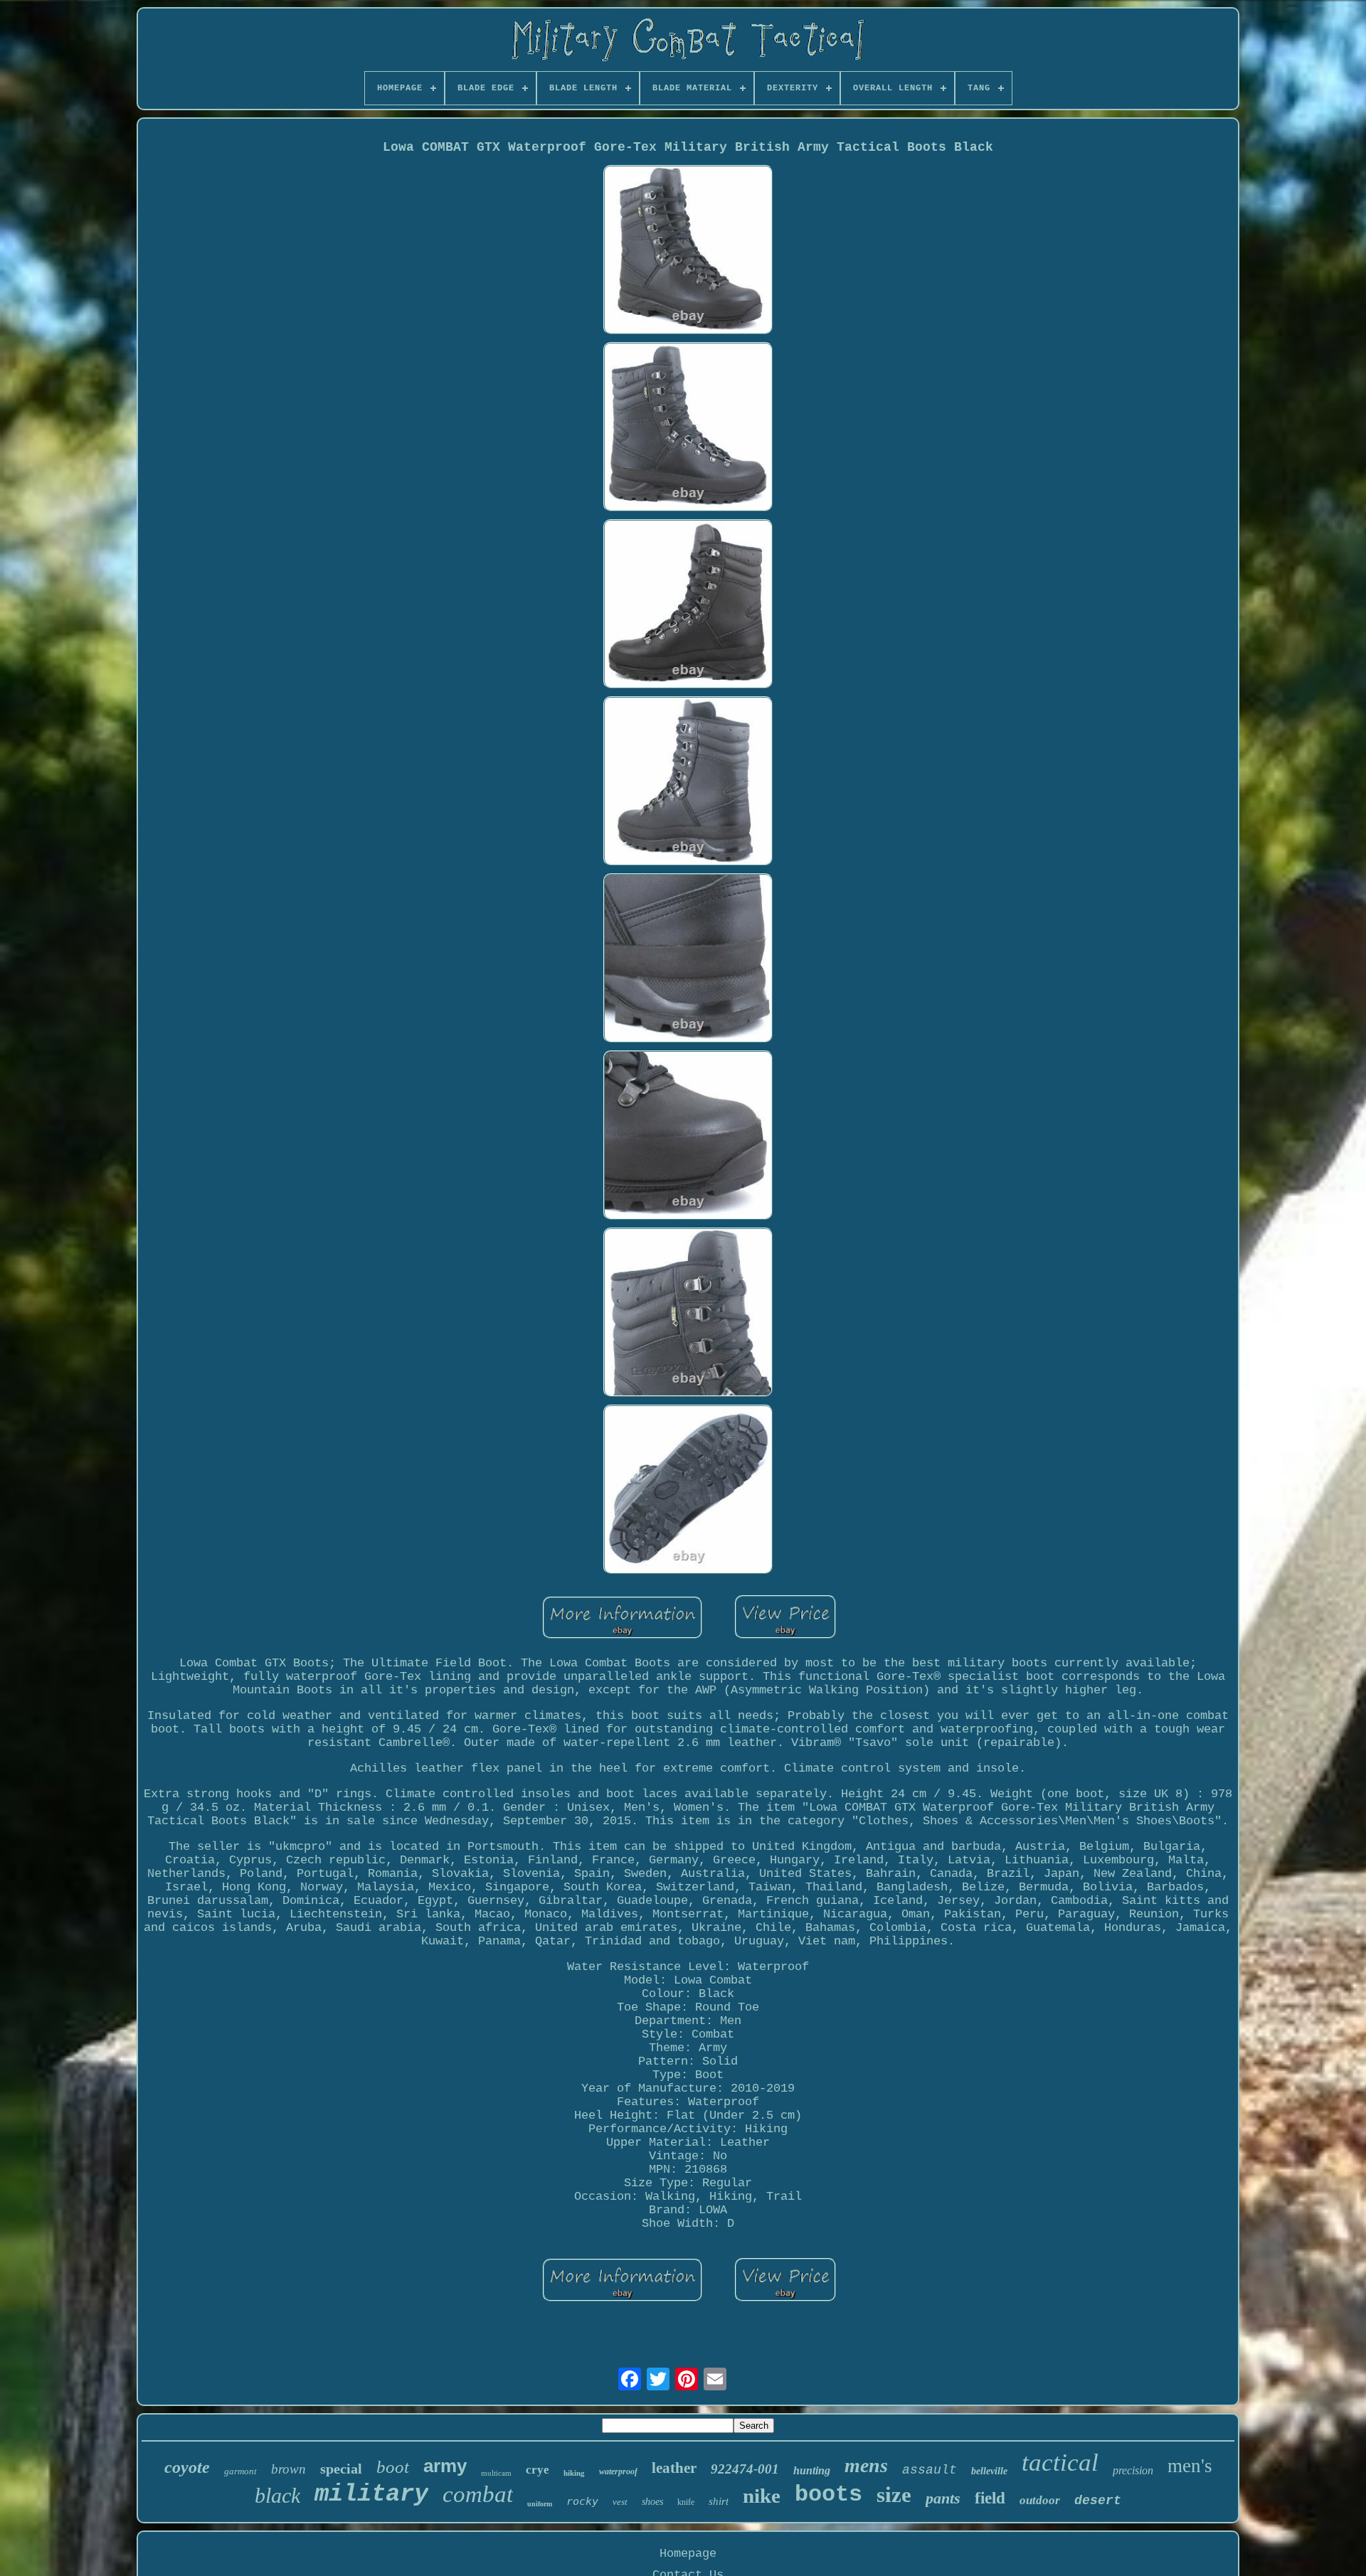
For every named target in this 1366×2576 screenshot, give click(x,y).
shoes (652, 2502)
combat (478, 2494)
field (990, 2498)
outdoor (1040, 2500)
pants (943, 2498)
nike (762, 2496)
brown (288, 2469)
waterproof (618, 2471)
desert (1098, 2501)
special (341, 2469)
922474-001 (745, 2469)
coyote (187, 2467)
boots (828, 2495)
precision (1133, 2470)
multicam (496, 2473)
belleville (989, 2471)
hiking (574, 2473)
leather (674, 2468)
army (445, 2466)
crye (538, 2470)
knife (686, 2502)
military (371, 2494)
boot (393, 2467)
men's (1190, 2466)
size (894, 2495)
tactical (1060, 2463)
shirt (719, 2501)
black (277, 2495)
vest (620, 2502)
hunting (812, 2470)
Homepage (688, 2554)
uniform (540, 2504)
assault (930, 2470)
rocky (582, 2501)
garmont (240, 2471)
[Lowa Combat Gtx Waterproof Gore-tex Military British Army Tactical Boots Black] (688, 251)
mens (866, 2465)
